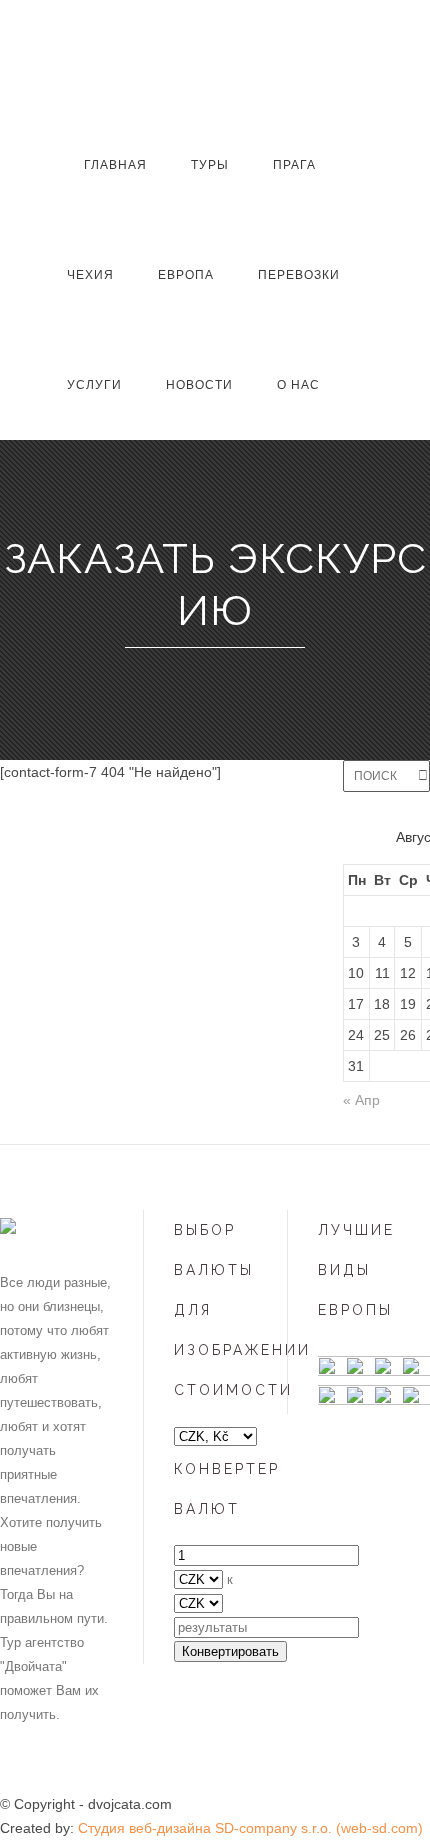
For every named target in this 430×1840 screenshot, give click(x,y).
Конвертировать (230, 1651)
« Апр (361, 1100)
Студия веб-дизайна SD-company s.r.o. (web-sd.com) (250, 1828)
